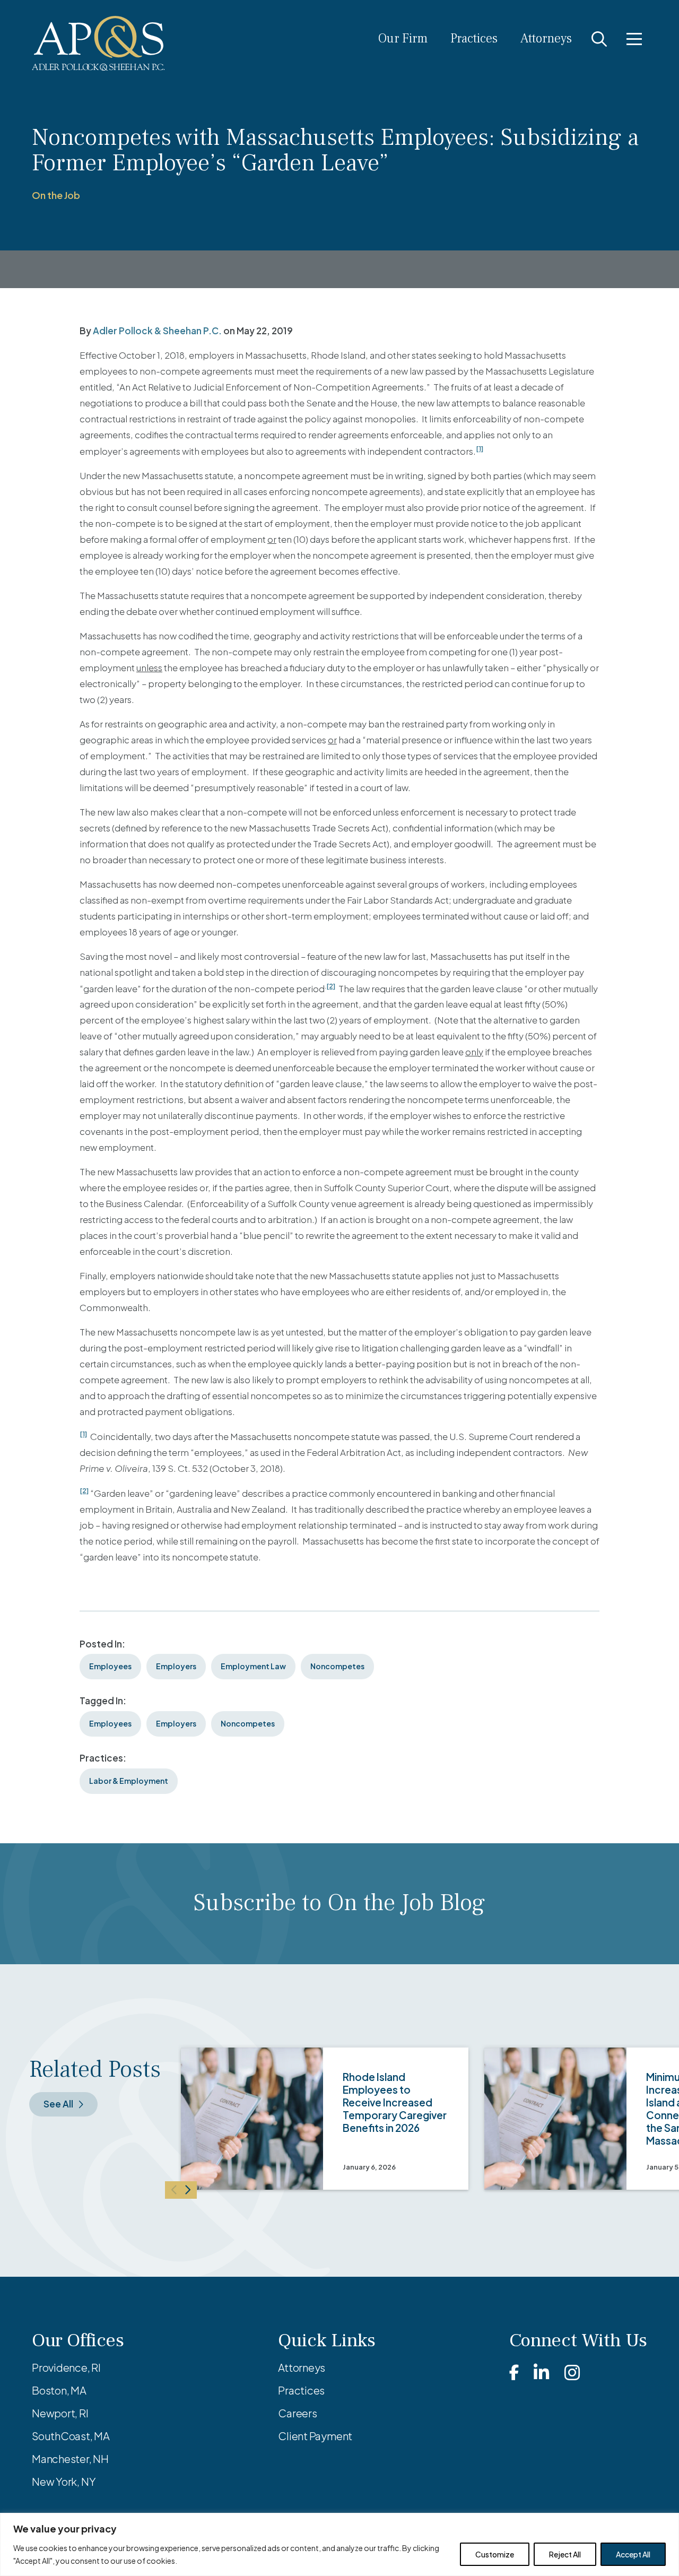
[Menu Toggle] (634, 39)
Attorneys (546, 38)
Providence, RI (66, 2367)
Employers (176, 1666)
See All (58, 2104)
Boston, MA (59, 2390)
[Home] (98, 44)
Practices (474, 38)
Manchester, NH (70, 2458)
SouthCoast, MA (71, 2436)
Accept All (633, 2554)
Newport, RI (60, 2413)
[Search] (599, 39)
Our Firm (403, 38)
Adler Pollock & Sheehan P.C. (157, 331)
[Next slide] (189, 2190)
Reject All (565, 2554)
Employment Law (253, 1666)
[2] (331, 986)
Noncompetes (337, 1666)
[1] (480, 448)
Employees (110, 1666)
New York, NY (64, 2481)
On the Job (56, 195)
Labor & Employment (129, 1781)
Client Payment (315, 2436)
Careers (297, 2413)
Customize (495, 2554)
